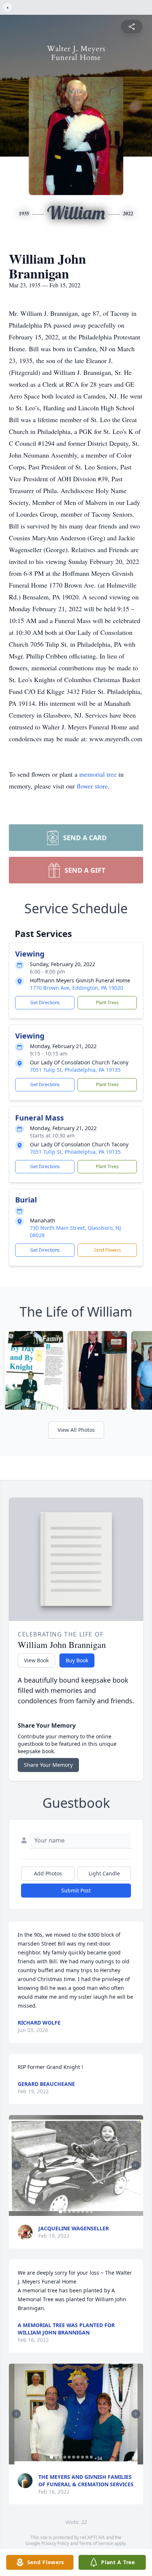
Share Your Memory (48, 1765)
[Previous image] (16, 2165)
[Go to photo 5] (78, 2211)
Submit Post (76, 1890)
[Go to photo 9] (87, 2457)
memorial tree (98, 774)
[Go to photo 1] (61, 2211)
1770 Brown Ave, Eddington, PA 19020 (77, 988)
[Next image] (136, 2165)
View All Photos (76, 1430)
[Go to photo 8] (91, 2211)
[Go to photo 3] (69, 2211)
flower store (92, 786)
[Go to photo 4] (74, 2211)
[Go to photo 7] (87, 2211)
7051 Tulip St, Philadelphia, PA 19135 (75, 1070)
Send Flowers (107, 1250)
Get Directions (45, 1003)
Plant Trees (107, 1003)
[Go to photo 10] (91, 2457)
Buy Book (77, 1660)
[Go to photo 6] (83, 2211)
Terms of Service (96, 2543)
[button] (76, 2166)
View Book (36, 1660)
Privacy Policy (55, 2543)
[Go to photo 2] (65, 2211)
